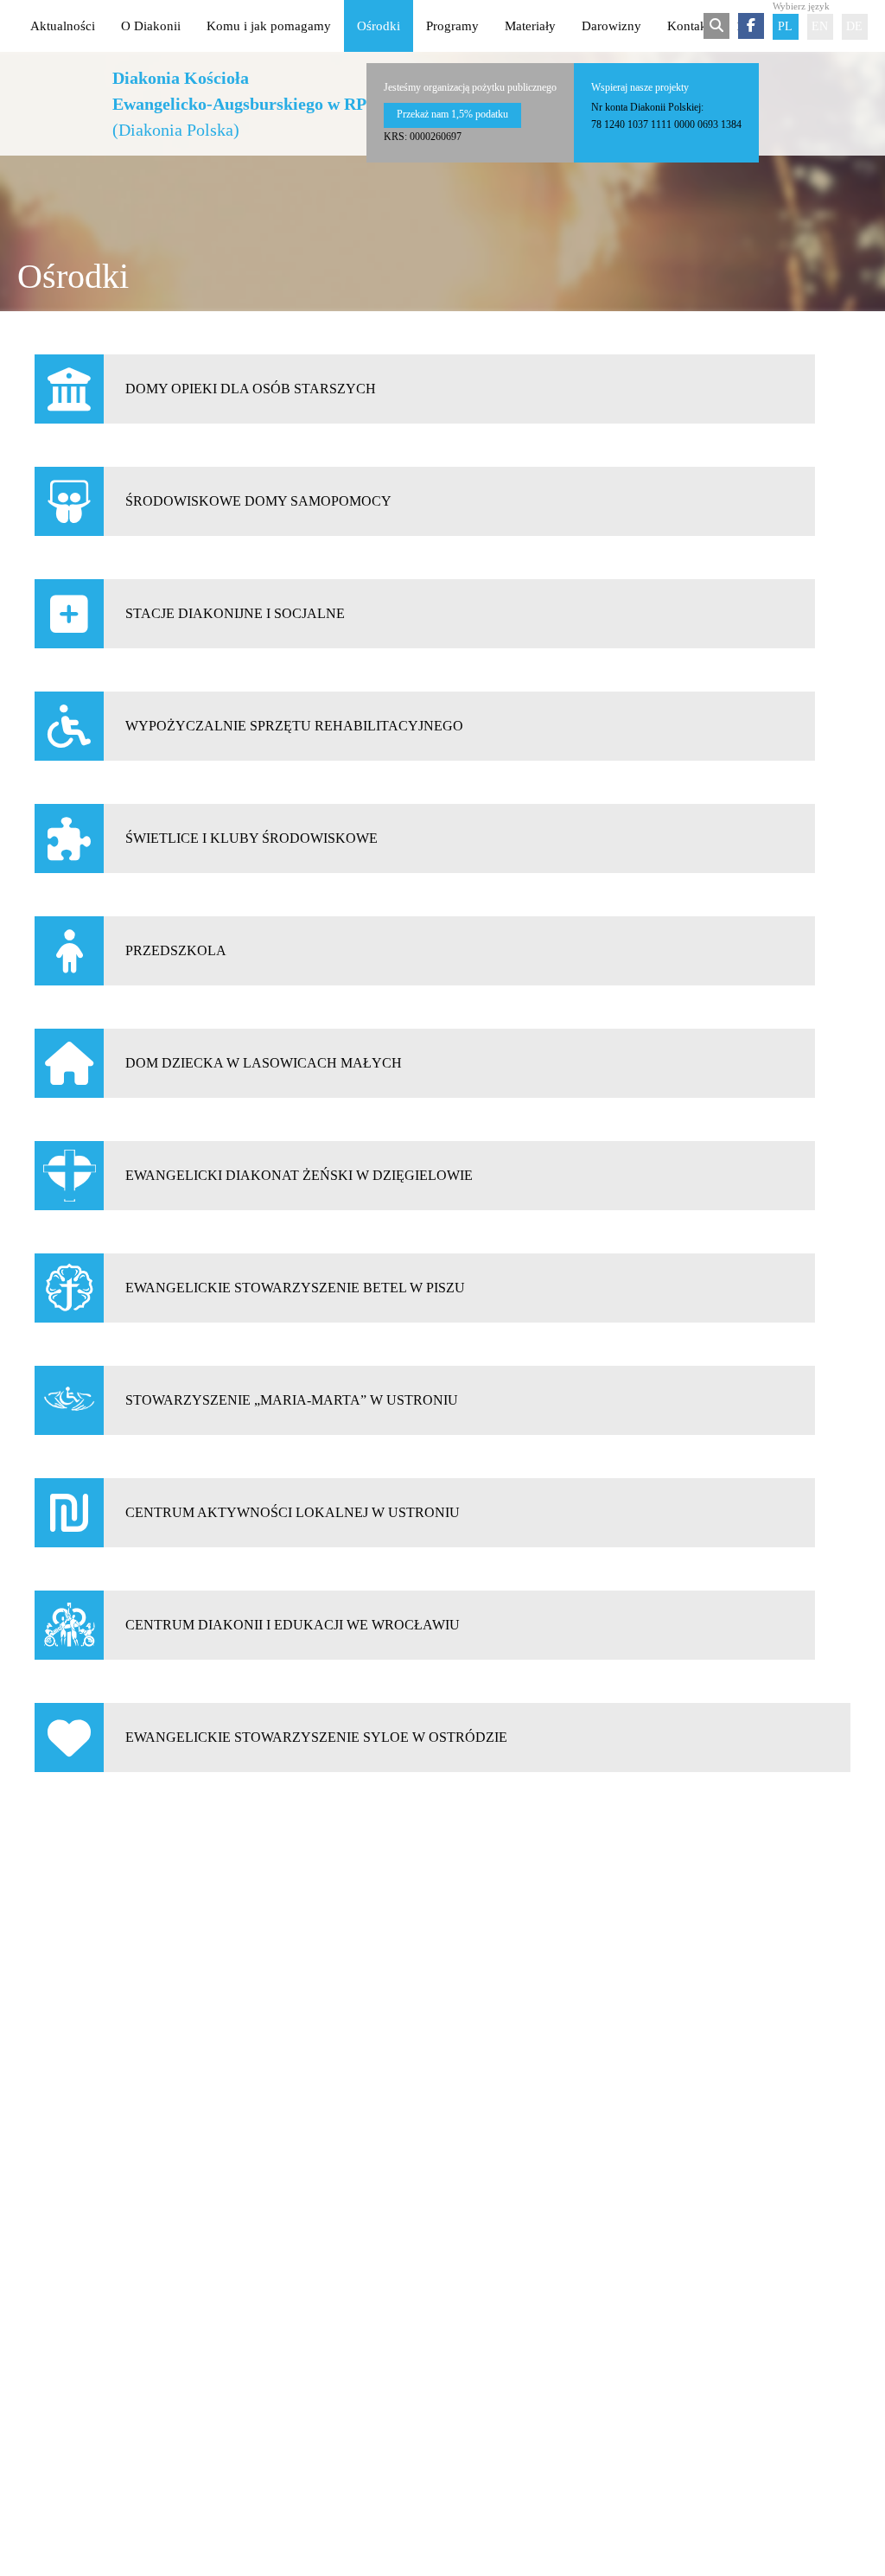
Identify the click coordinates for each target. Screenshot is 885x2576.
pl (785, 26)
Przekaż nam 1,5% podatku (452, 114)
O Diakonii (151, 26)
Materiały (530, 26)
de (854, 26)
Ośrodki (379, 26)
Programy (452, 26)
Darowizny (611, 26)
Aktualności (63, 26)
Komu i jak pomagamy (269, 26)
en (820, 26)
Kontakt (689, 26)
